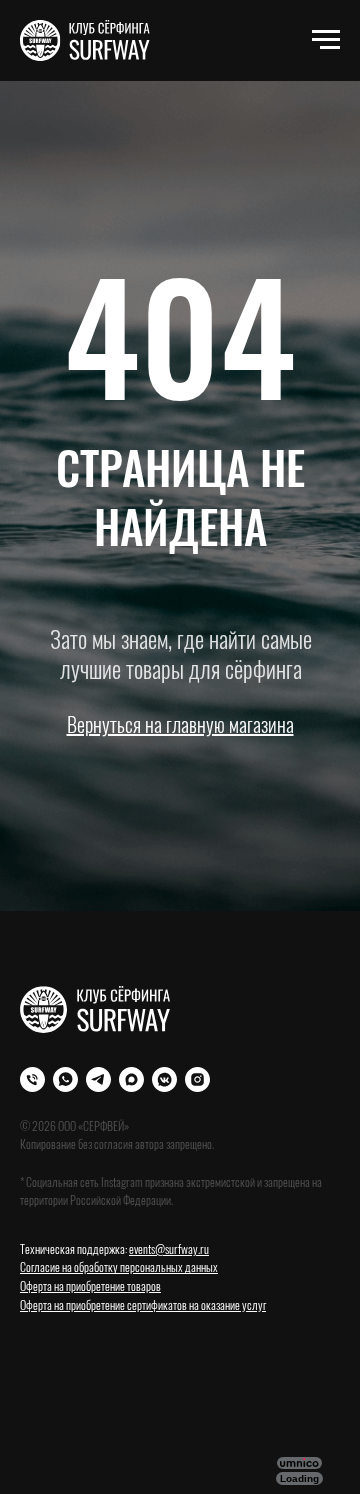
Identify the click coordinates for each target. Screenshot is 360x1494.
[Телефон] (32, 1079)
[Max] (131, 1079)
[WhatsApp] (65, 1079)
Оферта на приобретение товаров (90, 1285)
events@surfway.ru (169, 1248)
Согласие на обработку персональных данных (119, 1266)
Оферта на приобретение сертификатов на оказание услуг (143, 1304)
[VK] (164, 1079)
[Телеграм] (98, 1079)
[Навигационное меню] (326, 40)
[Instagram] (197, 1079)
